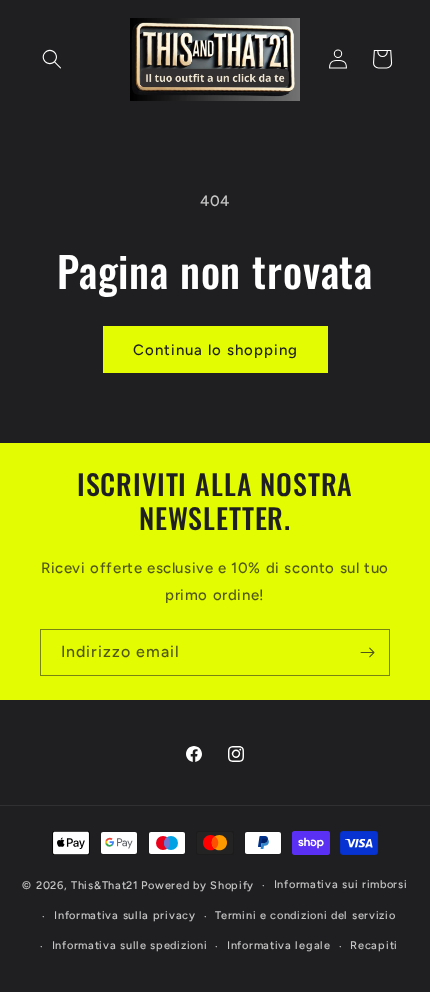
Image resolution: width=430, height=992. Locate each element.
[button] (52, 59)
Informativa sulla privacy (125, 915)
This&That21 (105, 885)
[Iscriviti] (367, 652)
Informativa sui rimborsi (341, 884)
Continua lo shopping (215, 350)
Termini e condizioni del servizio (305, 915)
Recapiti (374, 945)
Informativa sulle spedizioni (130, 945)
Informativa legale (279, 945)
